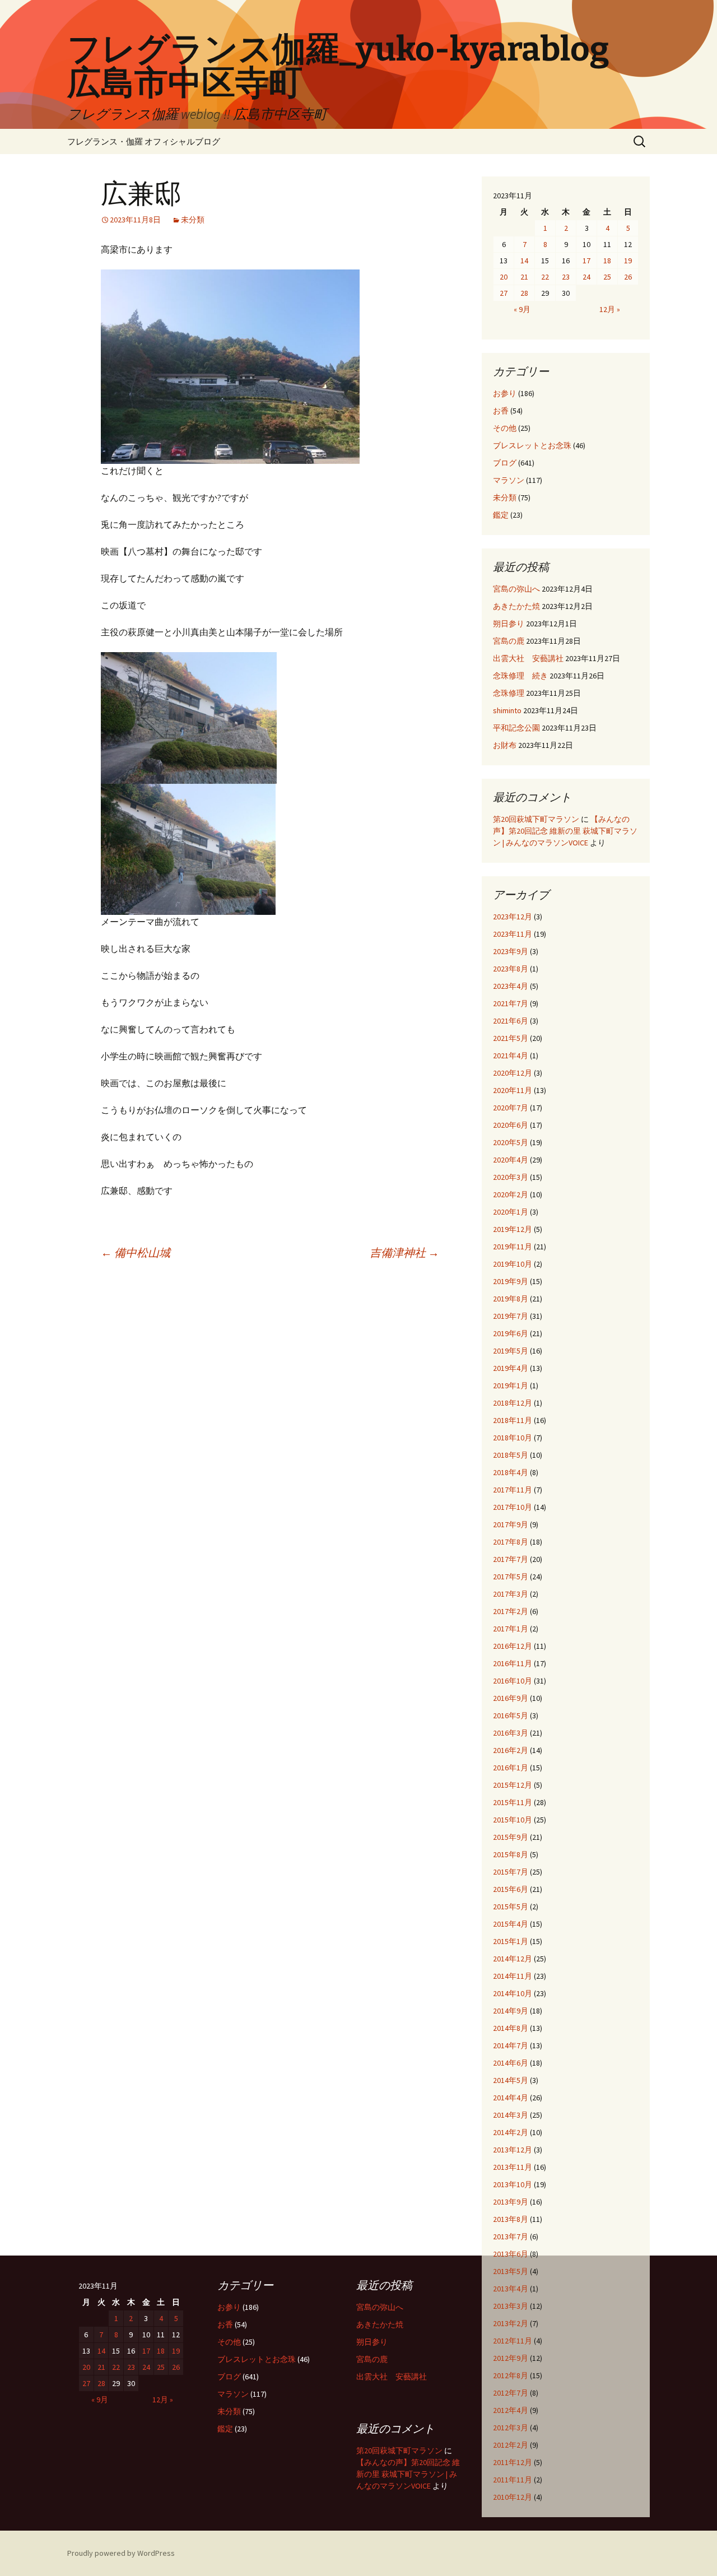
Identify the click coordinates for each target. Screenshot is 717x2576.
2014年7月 (511, 2045)
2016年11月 (513, 1663)
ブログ (505, 463)
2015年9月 (511, 1837)
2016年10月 (513, 1681)
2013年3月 (511, 2306)
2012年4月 (511, 2410)
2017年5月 (511, 1577)
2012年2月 (511, 2445)
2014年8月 (511, 2028)
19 (628, 261)
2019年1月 (511, 1385)
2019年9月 (511, 1281)
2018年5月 (511, 1455)
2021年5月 (511, 1038)
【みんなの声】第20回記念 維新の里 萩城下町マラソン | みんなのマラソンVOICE (565, 831)
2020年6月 (511, 1125)
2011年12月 (513, 2462)
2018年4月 (511, 1472)
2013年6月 (511, 2254)
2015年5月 (511, 1907)
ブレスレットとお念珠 (532, 445)
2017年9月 (511, 1524)
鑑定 (501, 515)
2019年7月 (511, 1316)
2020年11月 (513, 1090)
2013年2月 (511, 2323)
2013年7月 (511, 2236)
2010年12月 (513, 2497)
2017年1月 (511, 1629)
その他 (505, 428)
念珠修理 (509, 693)
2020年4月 (511, 1160)
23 (566, 277)
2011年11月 (513, 2480)
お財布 (505, 745)
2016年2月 (511, 1750)
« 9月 (522, 309)
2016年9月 (511, 1698)
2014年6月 (511, 2063)
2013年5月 (511, 2271)
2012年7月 (511, 2393)
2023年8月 (511, 969)
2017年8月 (511, 1542)
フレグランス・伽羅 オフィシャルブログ (144, 141)
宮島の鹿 (509, 641)
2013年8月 (511, 2219)
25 (607, 277)
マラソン (509, 480)
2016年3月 (511, 1733)
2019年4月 (511, 1368)
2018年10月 (513, 1438)
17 (586, 261)
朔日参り (509, 624)
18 (607, 261)
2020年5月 (511, 1142)
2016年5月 (511, 1715)
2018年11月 (513, 1420)
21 (524, 277)
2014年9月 (511, 2011)
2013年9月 (511, 2202)
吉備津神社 (404, 1252)
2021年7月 (511, 1003)
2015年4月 (511, 1924)
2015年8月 (511, 1854)
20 (504, 277)
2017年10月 (513, 1507)
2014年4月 (511, 2098)
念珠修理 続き (520, 676)
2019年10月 (513, 1264)
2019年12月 (513, 1229)
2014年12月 (513, 1959)
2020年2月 (511, 1194)
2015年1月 (511, 1941)
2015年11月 (513, 1802)
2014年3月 (511, 2115)
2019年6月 (511, 1333)
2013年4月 (511, 2289)
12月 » (610, 309)
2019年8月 (511, 1299)
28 (524, 293)
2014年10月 (513, 1993)
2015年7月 (511, 1872)
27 (504, 293)
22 (545, 277)
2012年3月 (511, 2428)
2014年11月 (513, 1976)
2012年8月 (511, 2375)
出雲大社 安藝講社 (528, 658)
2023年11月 (513, 934)
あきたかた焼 (516, 606)
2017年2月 (511, 1611)
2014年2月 (511, 2132)
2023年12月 (513, 917)
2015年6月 (511, 1889)
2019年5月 (511, 1351)
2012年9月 (511, 2358)
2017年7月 (511, 1559)
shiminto (507, 710)
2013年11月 (513, 2167)
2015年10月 (513, 1820)
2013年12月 (513, 2150)
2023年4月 (511, 986)
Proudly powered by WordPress (121, 2553)
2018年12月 (513, 1403)
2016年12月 (513, 1646)
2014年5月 (511, 2080)
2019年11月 (513, 1247)
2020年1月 (511, 1212)
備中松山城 (136, 1252)
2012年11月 (513, 2341)
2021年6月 (511, 1021)
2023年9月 (511, 951)
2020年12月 (513, 1073)
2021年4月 (511, 1055)
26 (628, 277)
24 (586, 277)
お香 (501, 411)
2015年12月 (513, 1785)
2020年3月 (511, 1177)
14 (524, 261)
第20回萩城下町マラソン (536, 819)
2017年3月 (511, 1594)
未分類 (193, 220)
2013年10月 (513, 2184)
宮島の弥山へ (516, 589)
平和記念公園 (516, 728)
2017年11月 (513, 1490)
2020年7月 (511, 1108)
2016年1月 (511, 1768)
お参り (505, 393)
